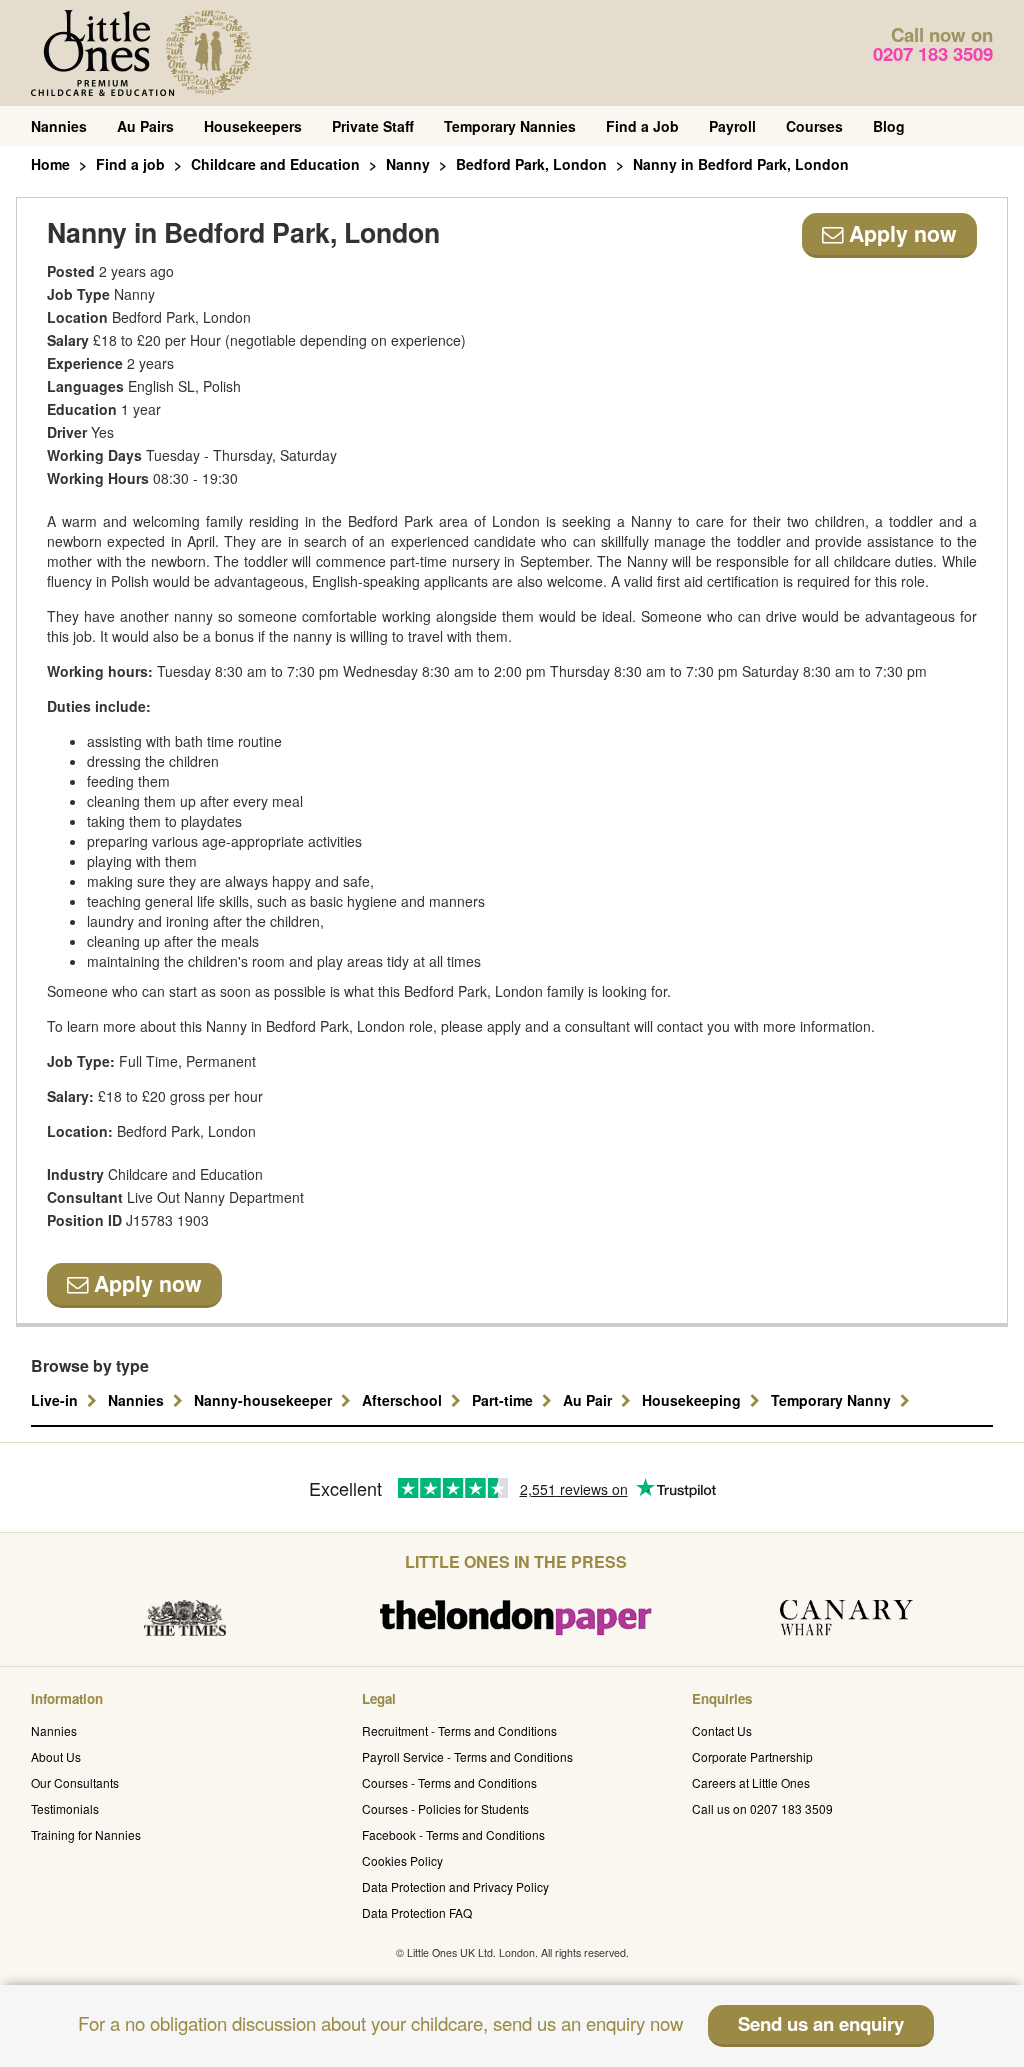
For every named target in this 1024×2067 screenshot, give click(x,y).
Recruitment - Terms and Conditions (459, 1730)
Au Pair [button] (589, 1400)
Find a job (130, 164)
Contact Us (722, 1730)
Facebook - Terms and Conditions (453, 1834)
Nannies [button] (138, 1400)
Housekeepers (253, 126)
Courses (814, 126)
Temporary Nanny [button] (833, 1400)
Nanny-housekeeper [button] (265, 1400)
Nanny (408, 164)
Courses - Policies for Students (445, 1808)
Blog (889, 126)
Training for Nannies (86, 1834)
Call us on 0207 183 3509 (762, 1808)
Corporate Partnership (752, 1756)
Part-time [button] (504, 1400)
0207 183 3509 (933, 53)
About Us (56, 1756)
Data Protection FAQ (417, 1912)
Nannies (59, 126)
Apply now (900, 233)
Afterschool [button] (404, 1400)
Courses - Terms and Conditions (449, 1782)
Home (50, 164)
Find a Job (642, 126)
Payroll (732, 126)
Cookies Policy (402, 1860)
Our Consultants (75, 1782)
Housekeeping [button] (693, 1400)
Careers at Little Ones (751, 1782)
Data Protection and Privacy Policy (455, 1886)
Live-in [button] (56, 1400)
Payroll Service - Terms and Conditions (467, 1756)
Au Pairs (145, 126)
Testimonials (65, 1808)
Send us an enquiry (821, 2023)
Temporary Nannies (510, 126)
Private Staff (373, 126)
